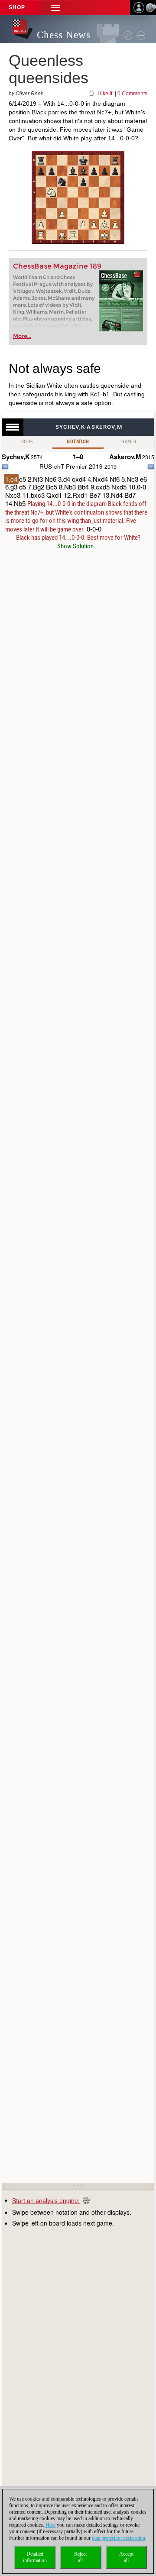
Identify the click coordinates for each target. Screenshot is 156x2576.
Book (27, 442)
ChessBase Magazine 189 (57, 266)
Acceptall (126, 2557)
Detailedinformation (35, 2557)
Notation (78, 442)
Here (50, 2525)
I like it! (106, 94)
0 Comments (132, 94)
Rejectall (80, 2557)
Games (129, 442)
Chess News (64, 35)
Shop (17, 7)
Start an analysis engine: (46, 2200)
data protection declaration (119, 2538)
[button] (55, 8)
